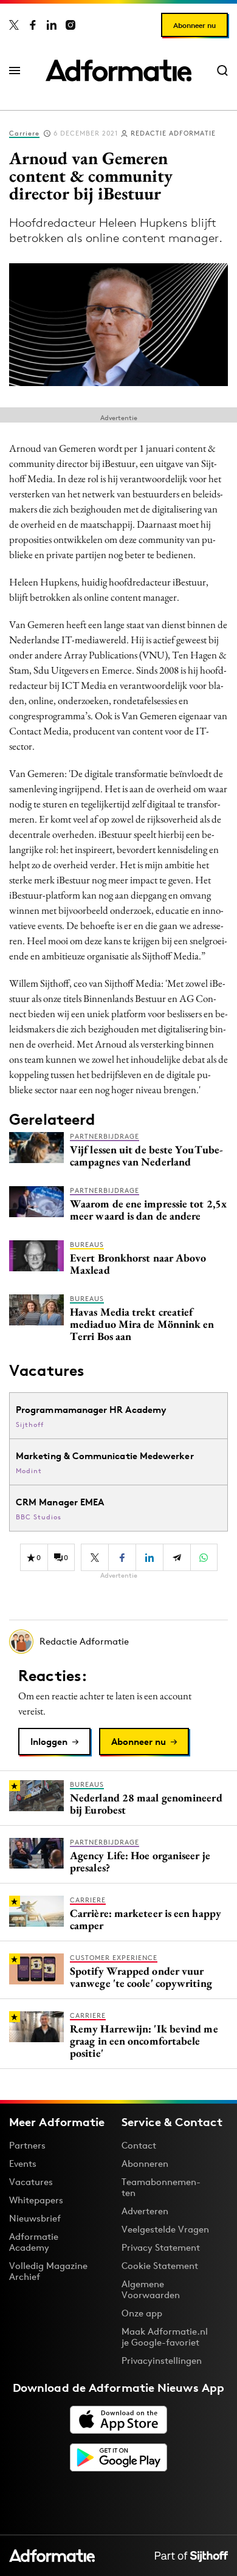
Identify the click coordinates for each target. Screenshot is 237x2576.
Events (23, 2163)
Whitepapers (36, 2200)
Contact (139, 2145)
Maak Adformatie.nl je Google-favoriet (165, 2337)
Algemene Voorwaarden (151, 2289)
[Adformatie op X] (14, 25)
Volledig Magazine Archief (48, 2271)
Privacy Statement (161, 2247)
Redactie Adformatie (173, 133)
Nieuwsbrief (35, 2218)
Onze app (142, 2313)
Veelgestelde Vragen (165, 2229)
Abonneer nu (194, 25)
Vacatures (31, 2182)
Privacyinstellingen (162, 2361)
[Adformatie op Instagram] (70, 25)
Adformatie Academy (34, 2242)
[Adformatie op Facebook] (33, 25)
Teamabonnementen (161, 2187)
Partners (27, 2145)
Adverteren (145, 2211)
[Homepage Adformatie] (118, 71)
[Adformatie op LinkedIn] (52, 25)
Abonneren (145, 2163)
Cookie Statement (160, 2266)
